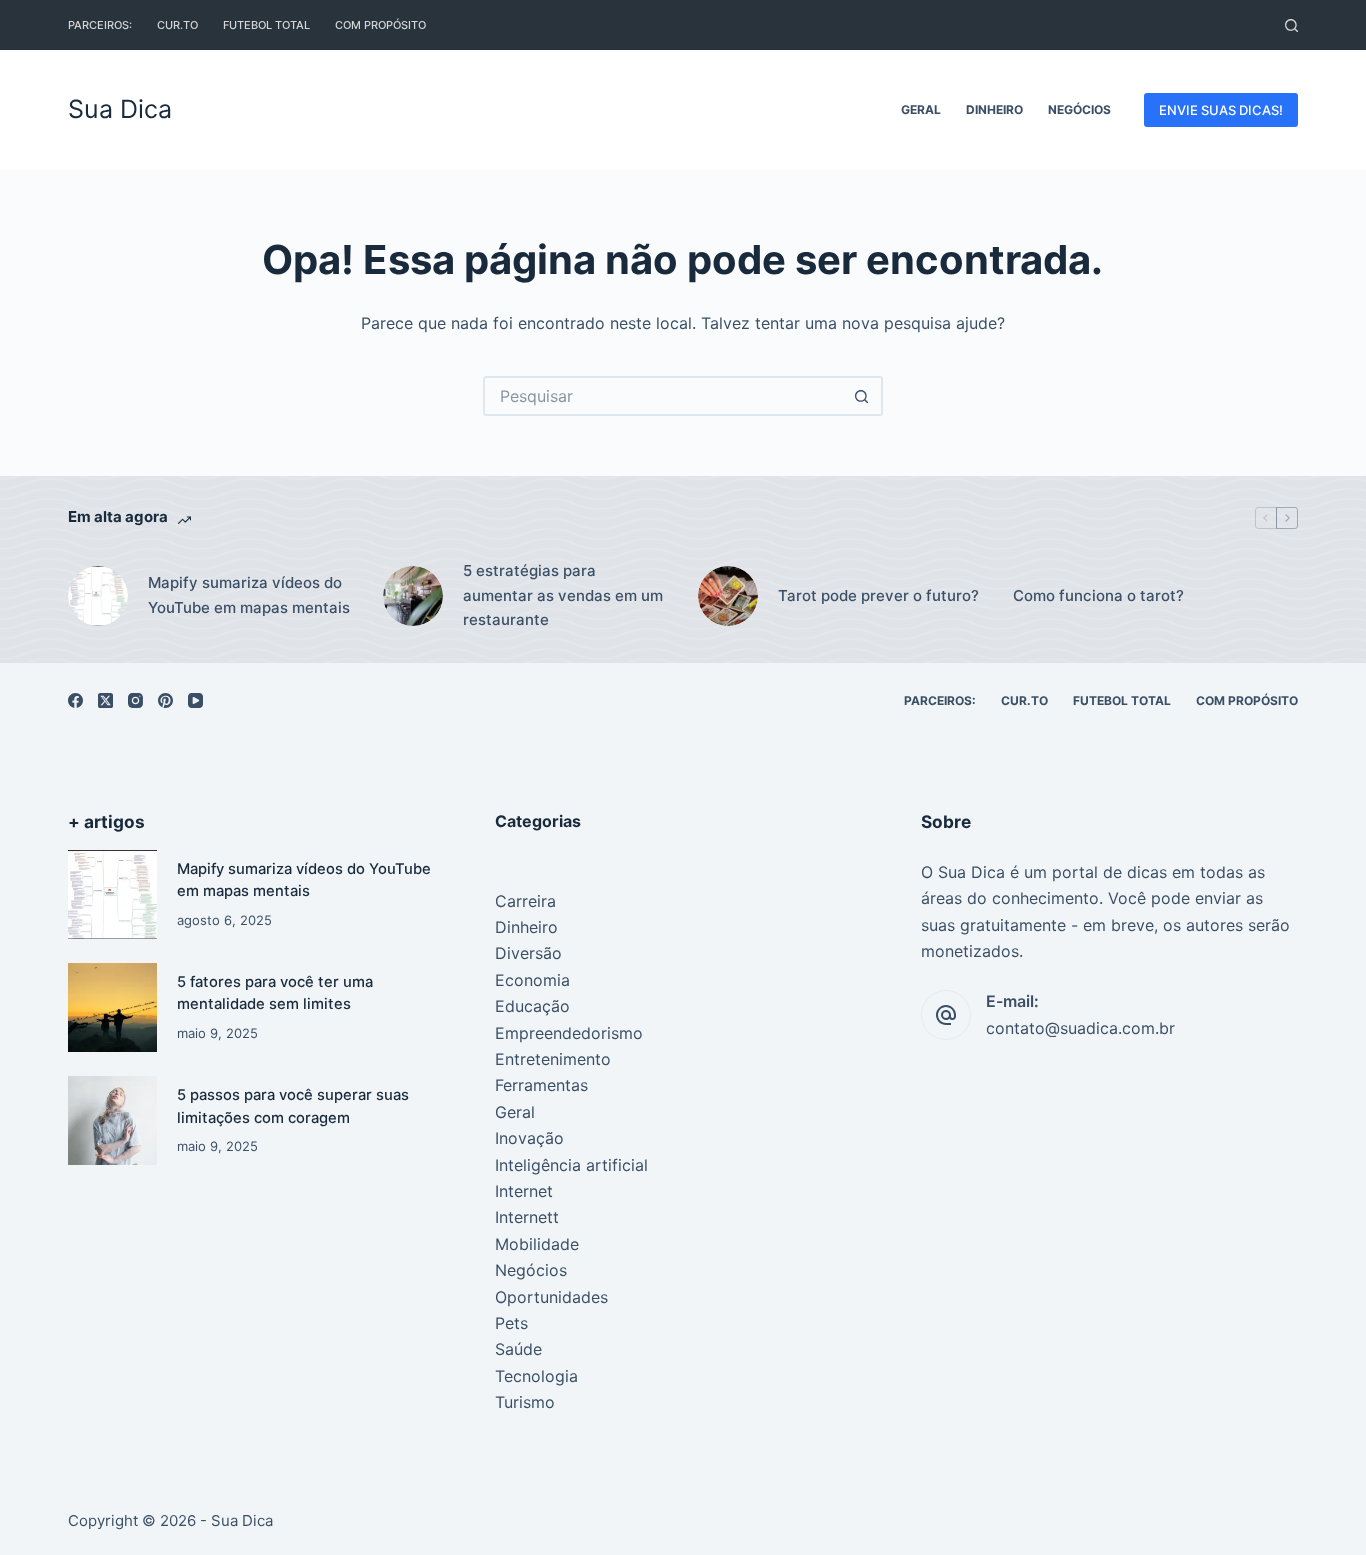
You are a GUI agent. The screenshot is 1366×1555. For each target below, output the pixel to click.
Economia (532, 980)
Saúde (518, 1349)
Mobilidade (537, 1244)
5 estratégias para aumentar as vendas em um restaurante (563, 595)
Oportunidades (551, 1297)
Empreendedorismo (569, 1033)
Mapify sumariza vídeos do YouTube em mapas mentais (249, 595)
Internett (527, 1217)
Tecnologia (536, 1376)
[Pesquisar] (1291, 25)
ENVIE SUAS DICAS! (1221, 110)
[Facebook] (75, 700)
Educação (532, 1006)
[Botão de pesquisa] (863, 396)
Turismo (525, 1402)
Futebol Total (266, 25)
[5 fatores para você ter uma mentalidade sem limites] (112, 1007)
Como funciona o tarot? (1098, 595)
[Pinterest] (165, 700)
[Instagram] (135, 700)
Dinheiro (994, 109)
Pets (511, 1323)
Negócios (1079, 109)
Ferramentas (541, 1085)
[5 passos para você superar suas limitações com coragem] (112, 1120)
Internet (524, 1191)
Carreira (525, 901)
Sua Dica (120, 109)
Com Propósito (380, 25)
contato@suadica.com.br (1080, 1028)
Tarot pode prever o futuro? (878, 595)
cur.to (177, 25)
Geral (921, 109)
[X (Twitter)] (105, 700)
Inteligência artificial (571, 1165)
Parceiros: (100, 25)
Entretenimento (553, 1059)
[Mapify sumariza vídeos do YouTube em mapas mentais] (112, 894)
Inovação (529, 1138)
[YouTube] (195, 700)
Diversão (528, 953)
